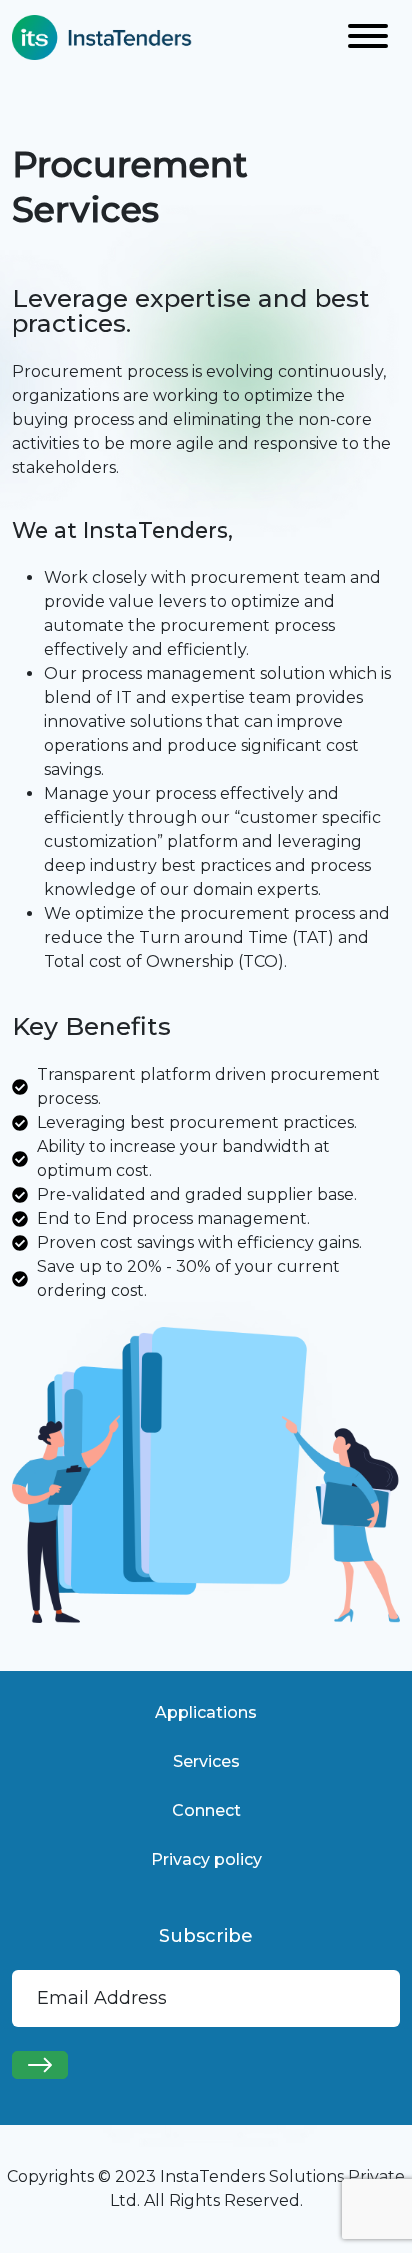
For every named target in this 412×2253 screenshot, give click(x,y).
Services (206, 1761)
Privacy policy (206, 1859)
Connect (206, 1810)
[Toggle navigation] (368, 37)
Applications (206, 1712)
